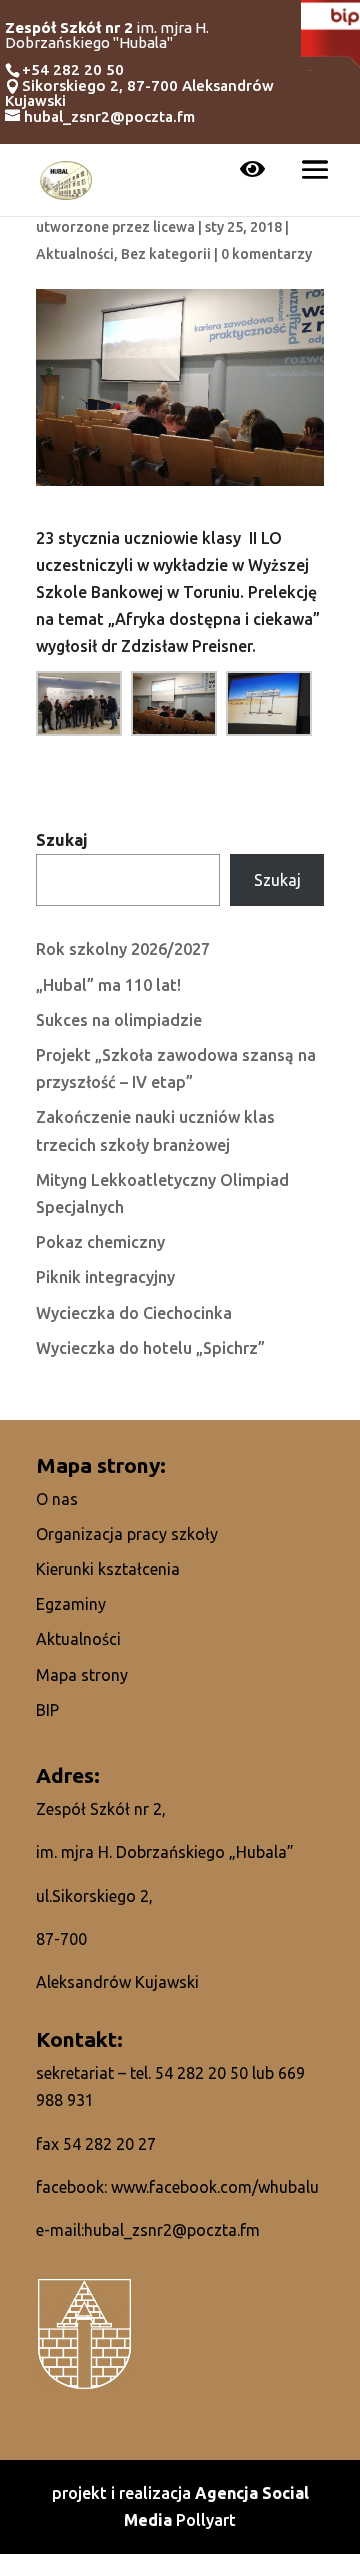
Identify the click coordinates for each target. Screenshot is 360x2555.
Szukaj (62, 840)
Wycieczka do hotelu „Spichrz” (150, 1348)
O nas (57, 1499)
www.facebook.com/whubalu (215, 2187)
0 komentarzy (266, 254)
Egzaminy (71, 1604)
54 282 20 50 (201, 2073)
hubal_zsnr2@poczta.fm (172, 2230)
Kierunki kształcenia (108, 1569)
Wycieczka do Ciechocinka (134, 1313)
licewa (174, 227)
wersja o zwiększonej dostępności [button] (252, 171)
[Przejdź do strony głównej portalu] (66, 178)
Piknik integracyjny (105, 1277)
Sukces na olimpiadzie (119, 1020)
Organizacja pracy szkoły (127, 1534)
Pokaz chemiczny (100, 1242)
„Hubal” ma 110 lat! (108, 985)
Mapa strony (82, 1675)
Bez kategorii (166, 254)
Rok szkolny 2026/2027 (123, 949)
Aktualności (75, 254)
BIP (47, 1710)
